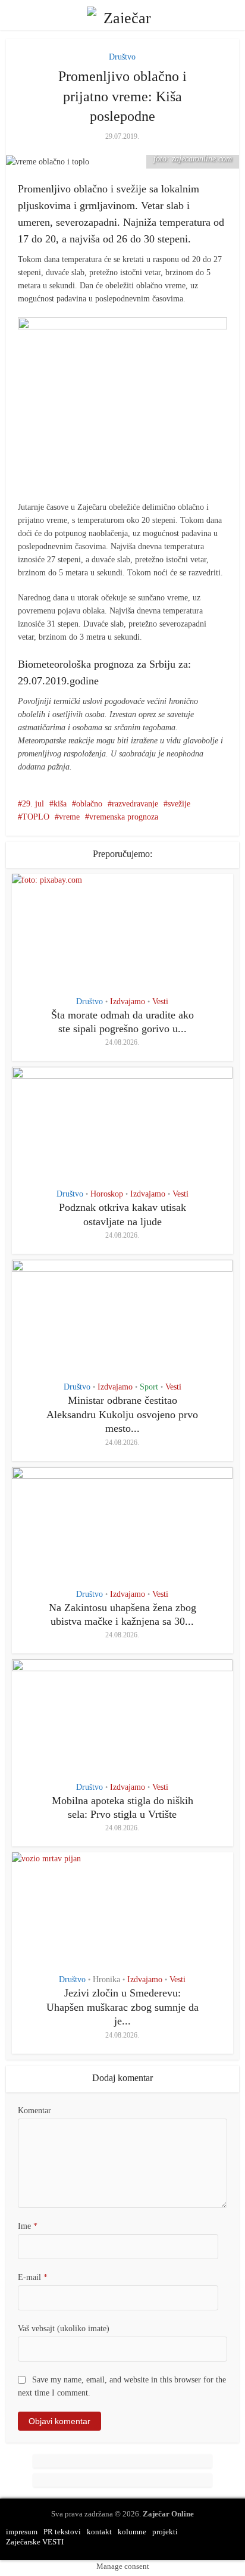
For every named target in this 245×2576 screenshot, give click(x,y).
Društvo (122, 57)
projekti (165, 2532)
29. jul (33, 804)
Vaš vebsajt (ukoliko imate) (64, 2329)
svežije (179, 804)
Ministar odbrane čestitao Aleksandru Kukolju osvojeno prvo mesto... (122, 1414)
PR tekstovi (62, 2532)
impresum (22, 2532)
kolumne (132, 2532)
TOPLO (36, 817)
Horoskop (107, 1194)
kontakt (99, 2532)
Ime (28, 2226)
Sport (149, 1387)
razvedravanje (135, 804)
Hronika (106, 1980)
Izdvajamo (128, 1002)
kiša (60, 804)
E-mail (33, 2277)
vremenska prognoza (124, 817)
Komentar (34, 2111)
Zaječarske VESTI (35, 2542)
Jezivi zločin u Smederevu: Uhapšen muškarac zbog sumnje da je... (122, 2007)
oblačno (89, 804)
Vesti (160, 1002)
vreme (69, 817)
